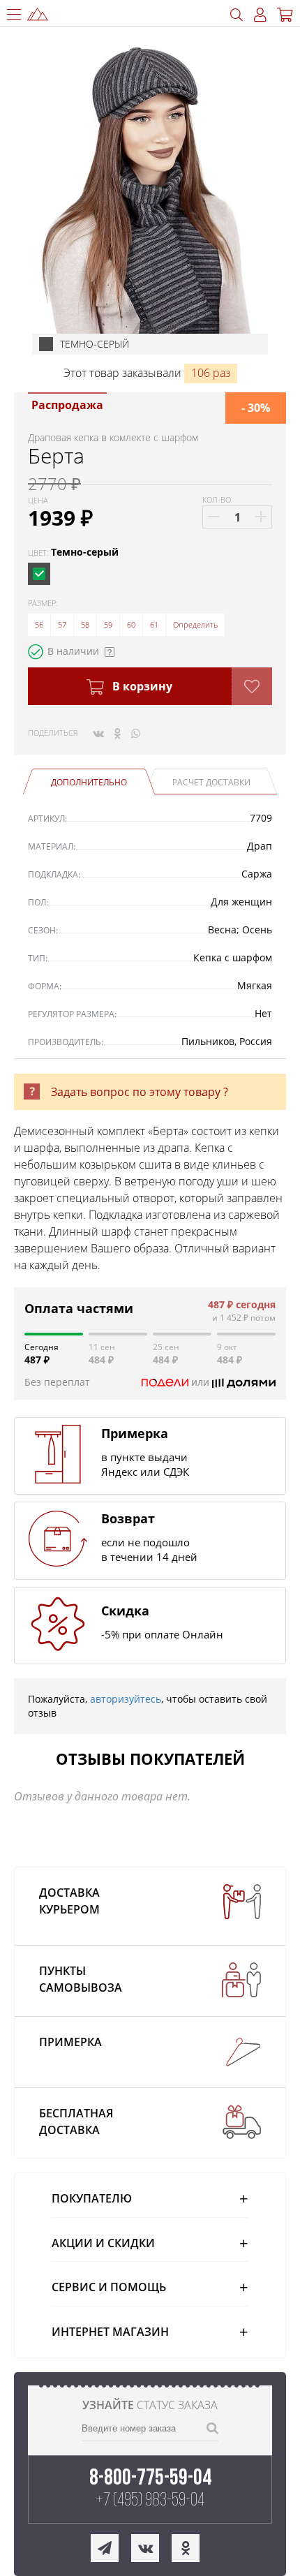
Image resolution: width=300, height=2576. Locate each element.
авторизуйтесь (126, 1699)
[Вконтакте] (98, 733)
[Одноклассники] (118, 733)
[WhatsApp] (136, 733)
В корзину (141, 686)
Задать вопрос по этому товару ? (140, 1092)
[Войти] (260, 15)
